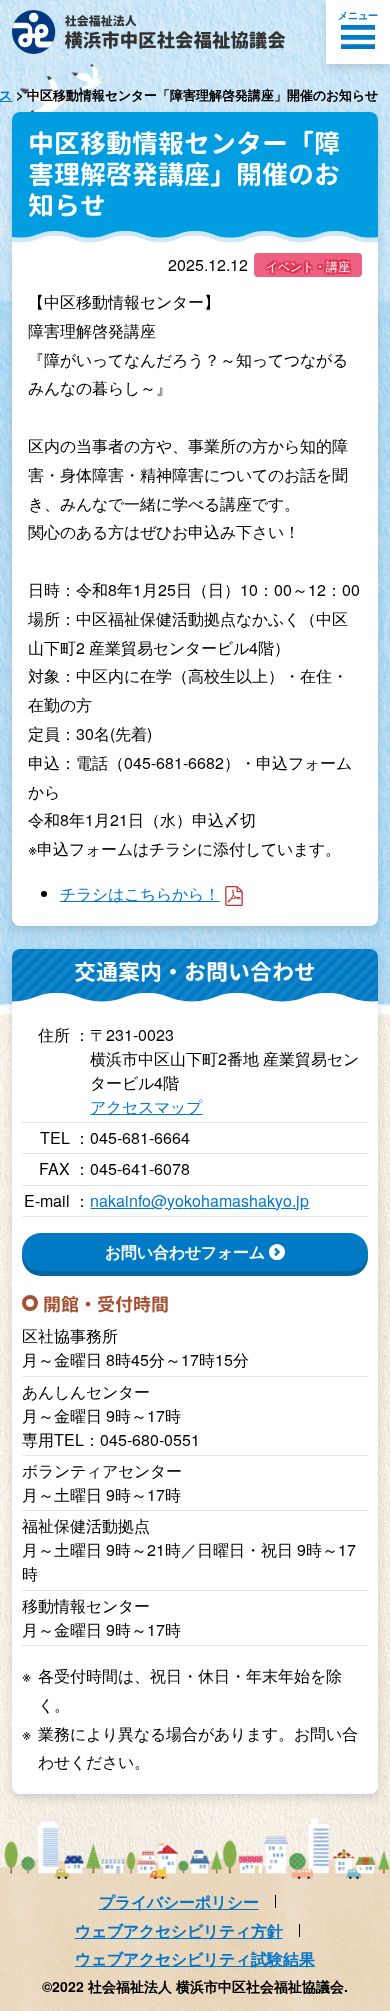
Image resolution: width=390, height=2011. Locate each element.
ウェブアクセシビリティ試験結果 (195, 1958)
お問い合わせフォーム (185, 1251)
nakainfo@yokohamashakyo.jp (199, 1200)
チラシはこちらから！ (140, 893)
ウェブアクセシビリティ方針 (179, 1930)
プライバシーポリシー (179, 1901)
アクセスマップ (146, 1106)
